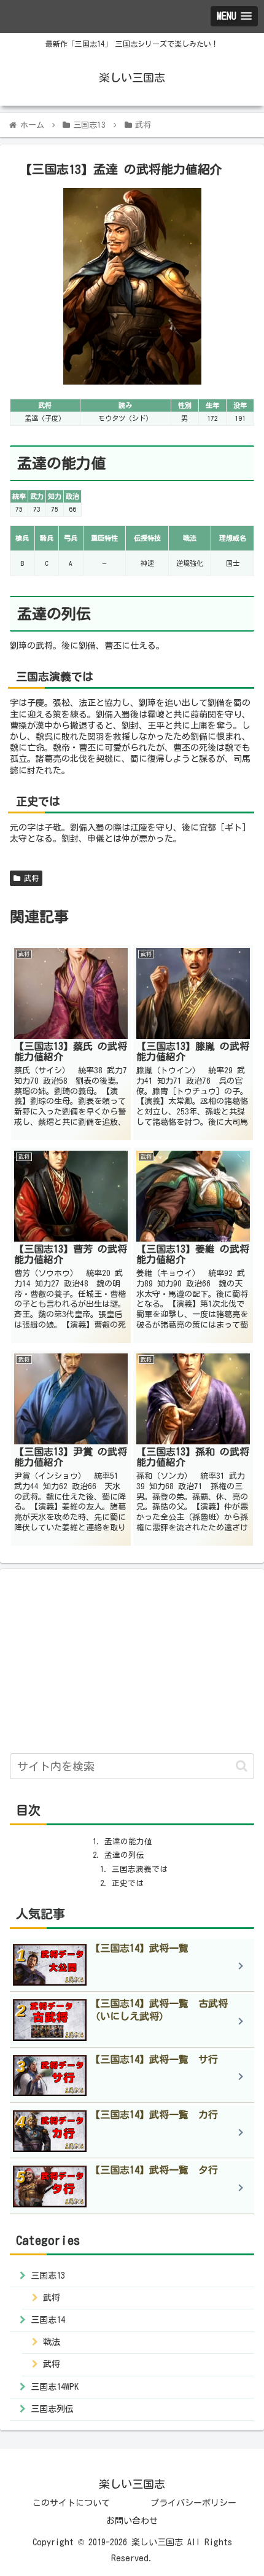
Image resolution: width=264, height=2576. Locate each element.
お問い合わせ (132, 2521)
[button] (242, 1766)
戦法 (52, 2342)
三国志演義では (140, 1869)
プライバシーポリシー (193, 2503)
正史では (128, 1883)
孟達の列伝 (124, 1855)
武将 (29, 878)
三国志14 (48, 2320)
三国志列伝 (52, 2409)
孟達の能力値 (128, 1842)
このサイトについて (71, 2503)
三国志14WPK (55, 2387)
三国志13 (48, 2276)
